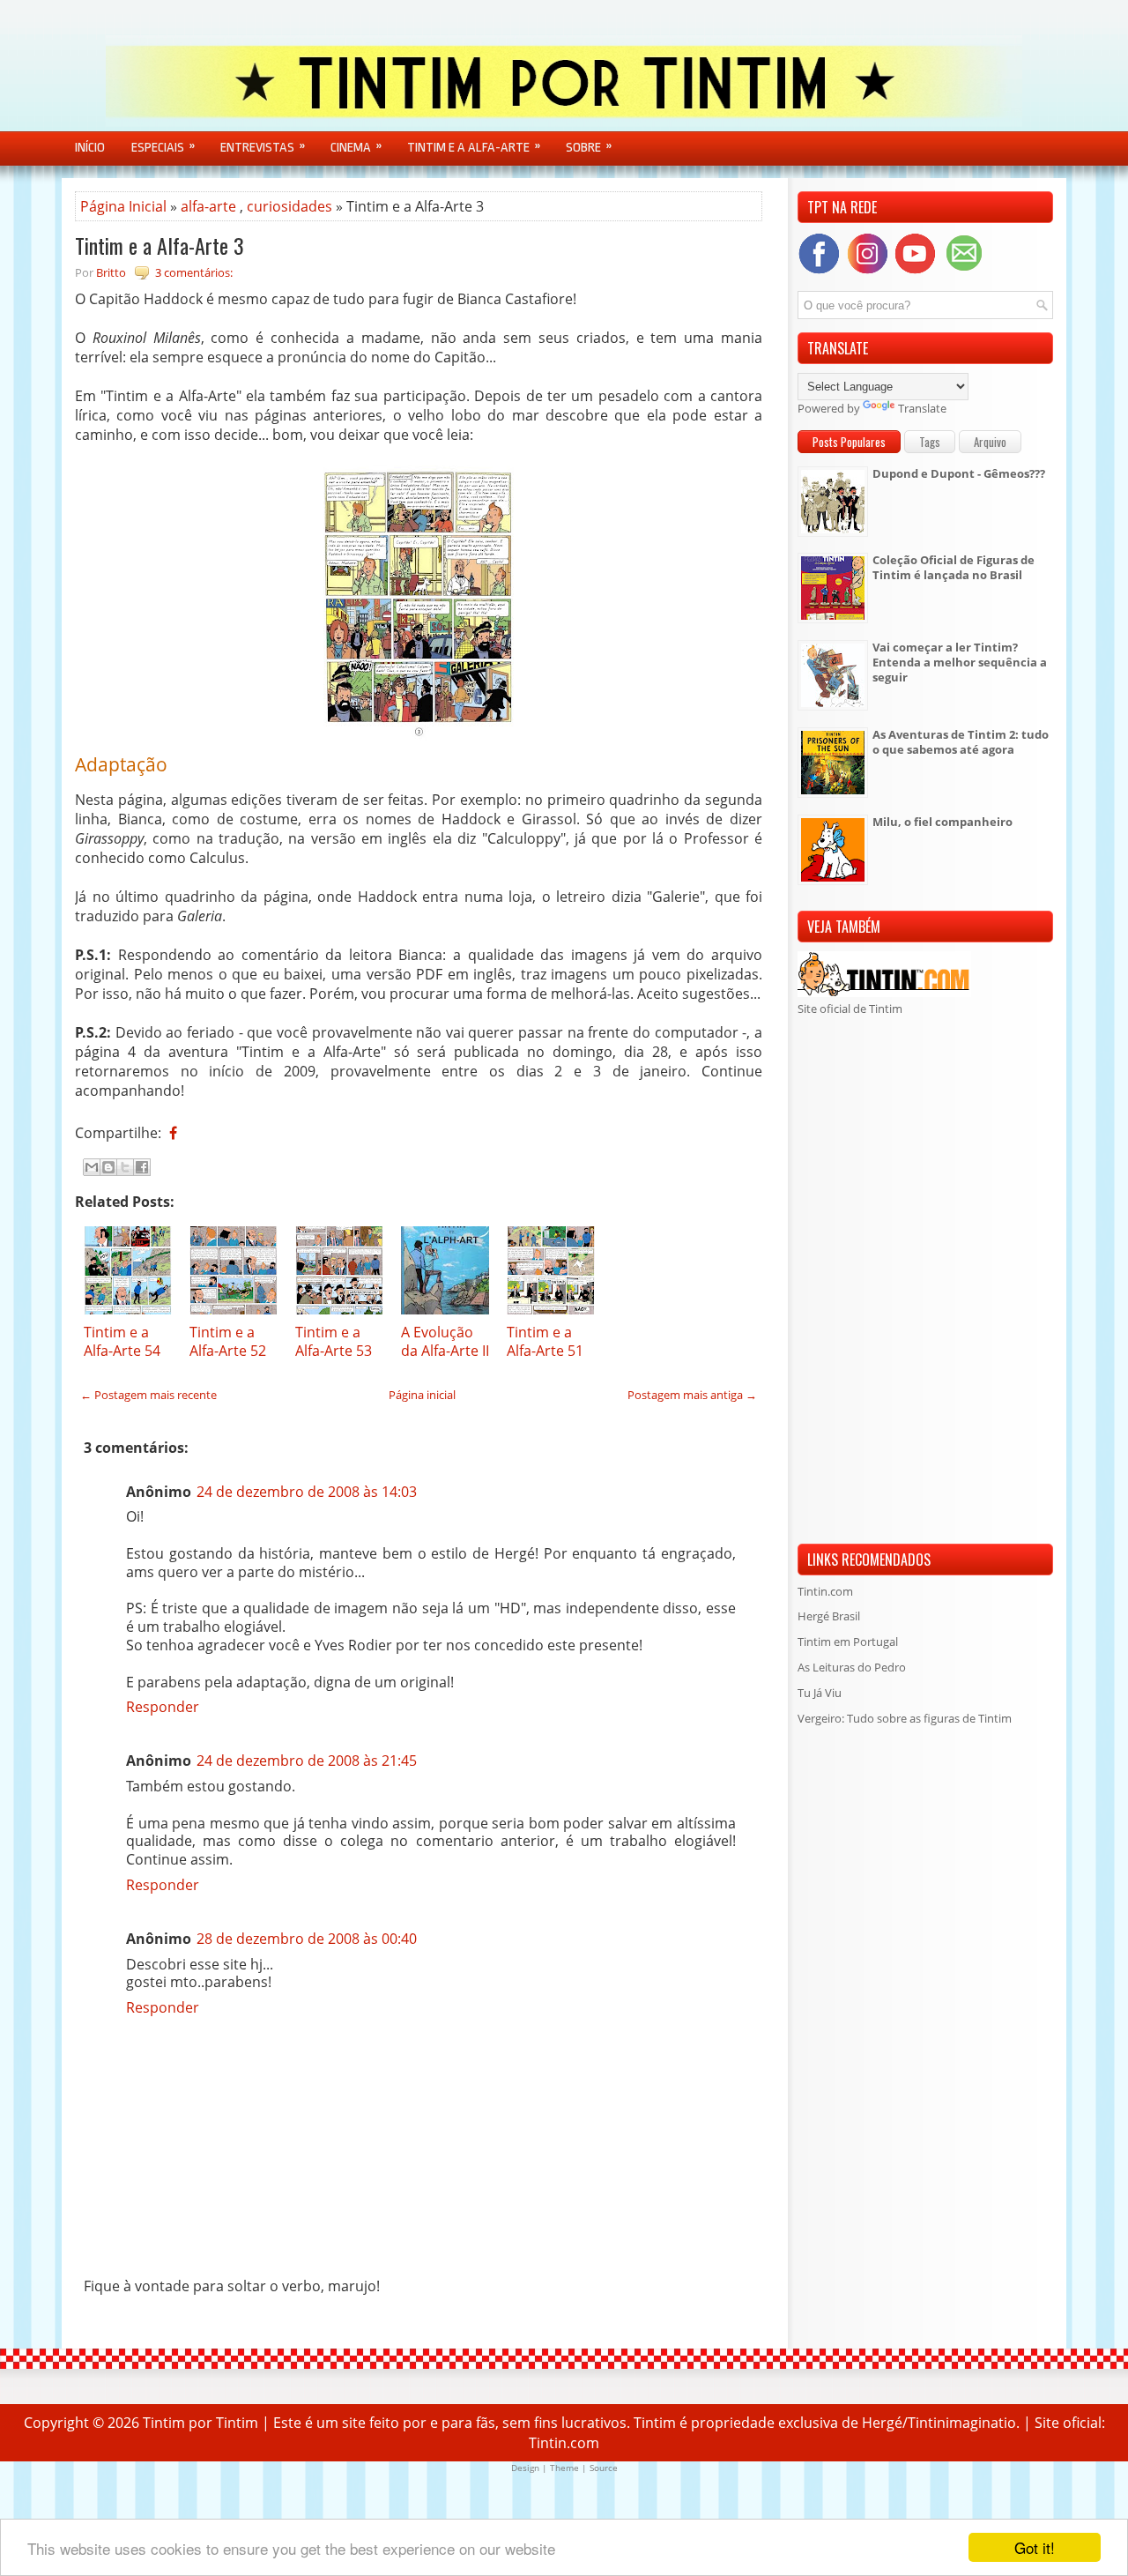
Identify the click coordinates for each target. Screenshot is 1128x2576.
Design (525, 2468)
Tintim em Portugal (848, 1642)
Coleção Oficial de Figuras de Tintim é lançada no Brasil (954, 567)
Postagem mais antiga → (692, 1395)
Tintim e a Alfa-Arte (474, 147)
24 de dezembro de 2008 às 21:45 (307, 1761)
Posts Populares (849, 442)
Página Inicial (123, 206)
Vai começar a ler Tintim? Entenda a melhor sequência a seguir (960, 662)
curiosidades (289, 206)
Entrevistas (263, 147)
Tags (930, 442)
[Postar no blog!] (108, 1167)
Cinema (356, 147)
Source (604, 2468)
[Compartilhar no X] (125, 1167)
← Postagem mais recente (148, 1395)
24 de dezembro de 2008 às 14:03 (307, 1492)
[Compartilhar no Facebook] (142, 1167)
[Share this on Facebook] (173, 1133)
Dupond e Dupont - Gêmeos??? (959, 473)
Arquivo (990, 442)
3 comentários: (194, 272)
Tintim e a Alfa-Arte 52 (228, 1341)
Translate (922, 408)
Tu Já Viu (820, 1693)
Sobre (589, 147)
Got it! (1035, 2547)
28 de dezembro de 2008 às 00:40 (307, 1939)
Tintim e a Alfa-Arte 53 (334, 1341)
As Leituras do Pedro (852, 1667)
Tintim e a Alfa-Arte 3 (160, 245)
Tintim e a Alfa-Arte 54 (122, 1341)
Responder (163, 1707)
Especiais (163, 147)
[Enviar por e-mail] (92, 1167)
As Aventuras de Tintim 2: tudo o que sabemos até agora (961, 742)
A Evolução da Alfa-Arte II (445, 1341)
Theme (564, 2468)
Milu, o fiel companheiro (942, 822)
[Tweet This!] (186, 1133)
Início (90, 148)
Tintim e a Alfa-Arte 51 (545, 1341)
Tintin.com (825, 1591)
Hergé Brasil (829, 1616)
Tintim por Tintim (200, 2423)
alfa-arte (208, 206)
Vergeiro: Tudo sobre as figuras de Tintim (905, 1718)
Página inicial (422, 1395)
